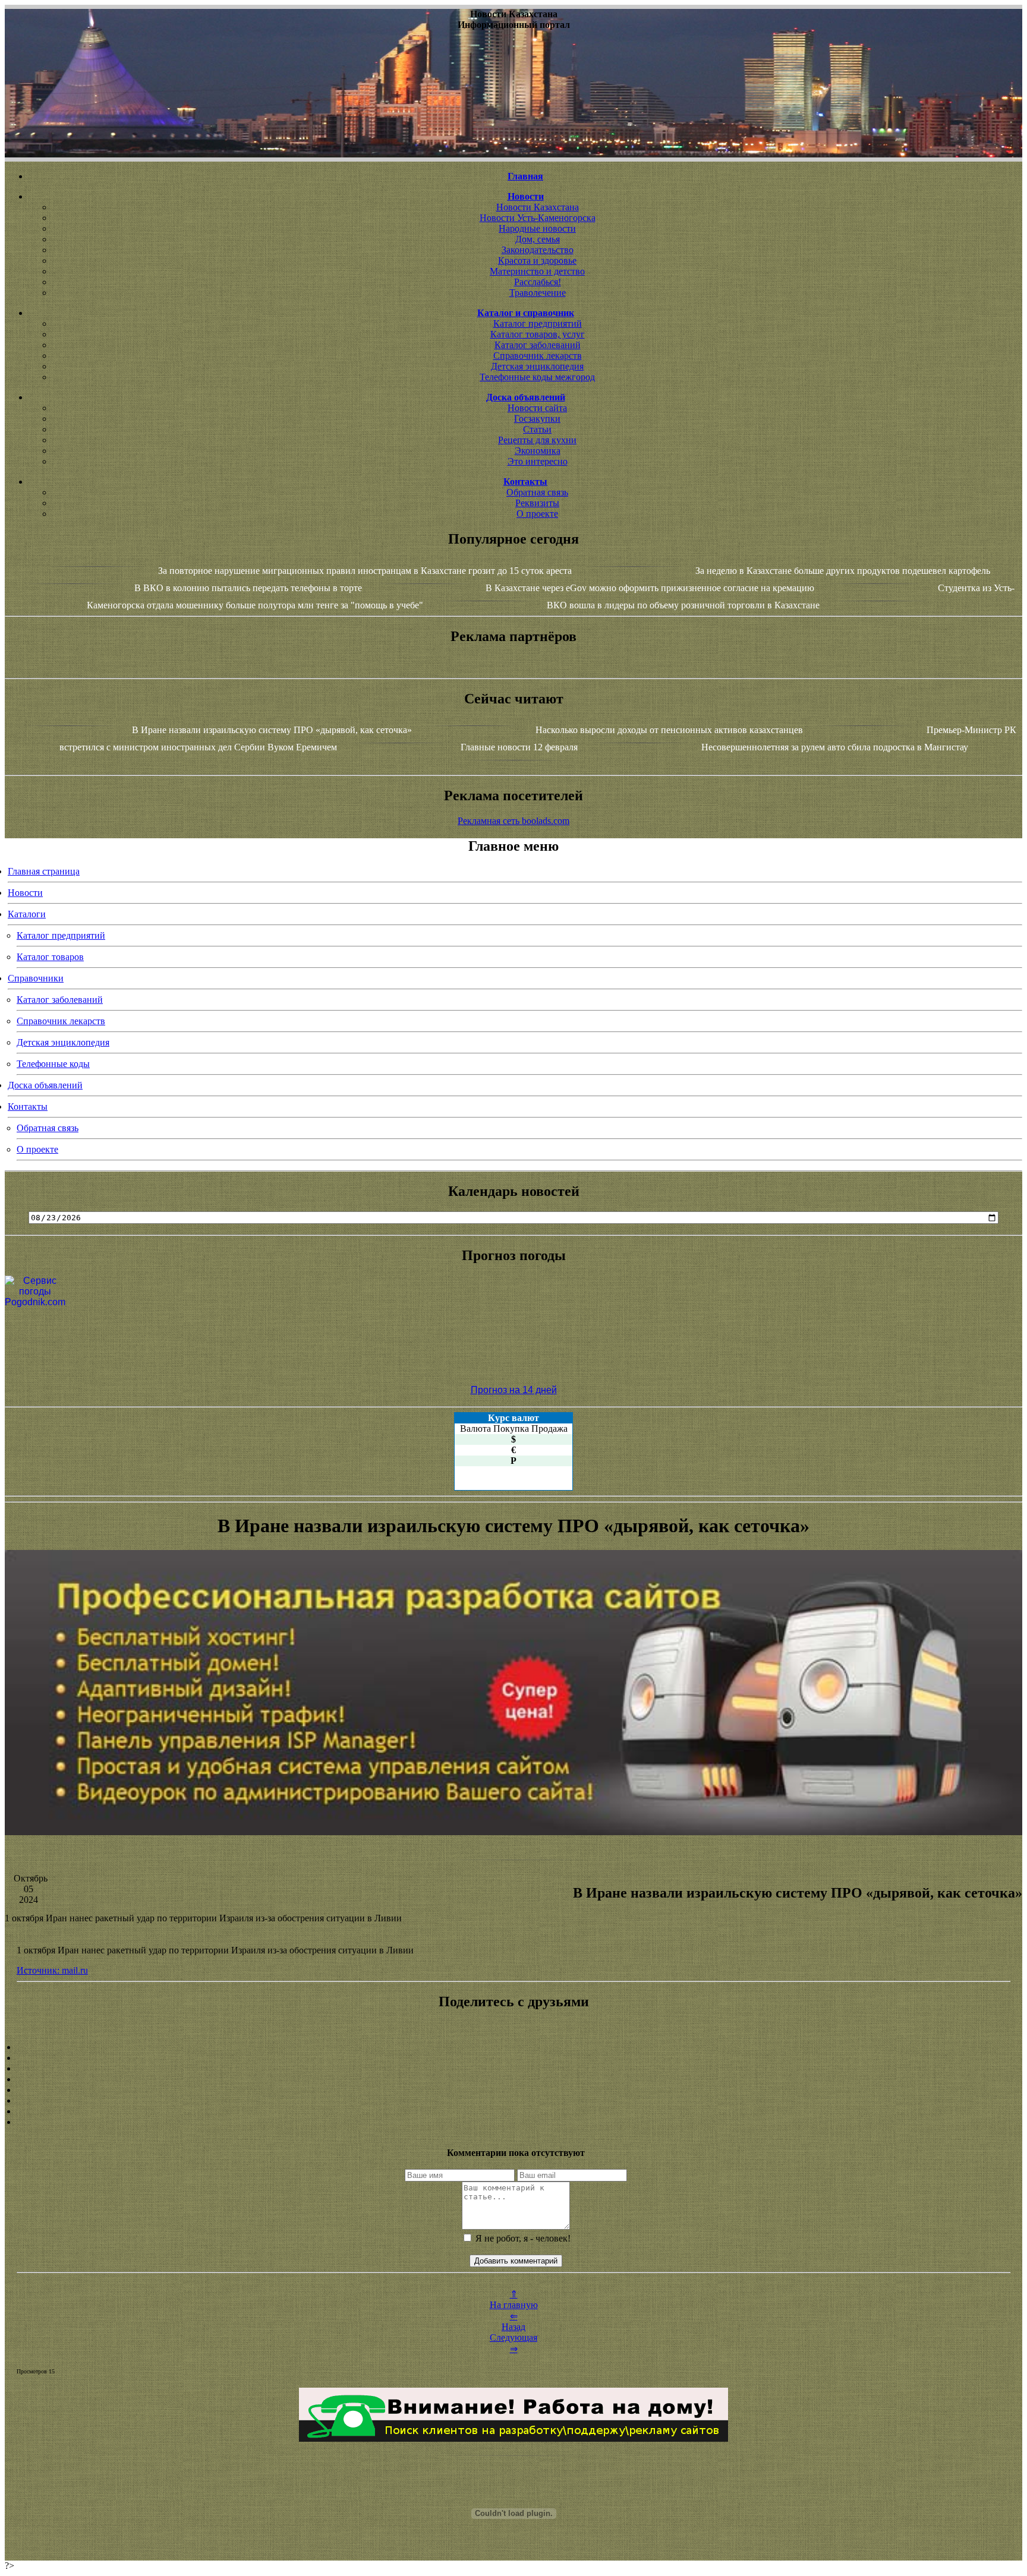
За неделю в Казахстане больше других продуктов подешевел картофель (843, 571)
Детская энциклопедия (537, 366)
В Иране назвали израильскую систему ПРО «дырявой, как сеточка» (272, 730)
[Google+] (513, 2058)
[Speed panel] (513, 2047)
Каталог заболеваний (538, 345)
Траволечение (538, 293)
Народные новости (537, 228)
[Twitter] (513, 2101)
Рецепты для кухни (537, 440)
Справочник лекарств (538, 356)
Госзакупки (537, 419)
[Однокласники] (513, 2111)
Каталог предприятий (538, 323)
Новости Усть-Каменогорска (538, 218)
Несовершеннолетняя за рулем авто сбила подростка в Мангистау (835, 747)
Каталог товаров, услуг (538, 334)
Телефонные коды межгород (537, 377)
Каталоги (27, 914)
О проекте (537, 514)
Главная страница (44, 871)
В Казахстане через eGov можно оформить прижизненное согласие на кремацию (650, 588)
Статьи (537, 429)
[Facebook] (513, 2090)
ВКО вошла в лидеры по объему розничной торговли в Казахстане (683, 605)
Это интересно (538, 461)
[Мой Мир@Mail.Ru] (513, 2122)
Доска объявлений (45, 1085)
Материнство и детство (537, 271)
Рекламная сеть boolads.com (513, 821)
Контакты (28, 1107)
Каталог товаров (50, 957)
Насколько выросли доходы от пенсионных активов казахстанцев (669, 730)
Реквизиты (537, 503)
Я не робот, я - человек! (522, 2238)
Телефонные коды (53, 1064)
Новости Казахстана (538, 207)
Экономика (538, 451)
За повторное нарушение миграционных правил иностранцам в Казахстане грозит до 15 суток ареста (365, 571)
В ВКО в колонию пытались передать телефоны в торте (248, 588)
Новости (25, 893)
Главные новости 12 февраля (519, 747)
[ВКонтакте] (513, 2079)
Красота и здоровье (537, 261)
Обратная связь (537, 492)
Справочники (36, 978)
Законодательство (538, 250)
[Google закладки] (513, 2069)
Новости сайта (537, 408)
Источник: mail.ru (52, 1970)
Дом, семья (538, 239)
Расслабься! (538, 282)
